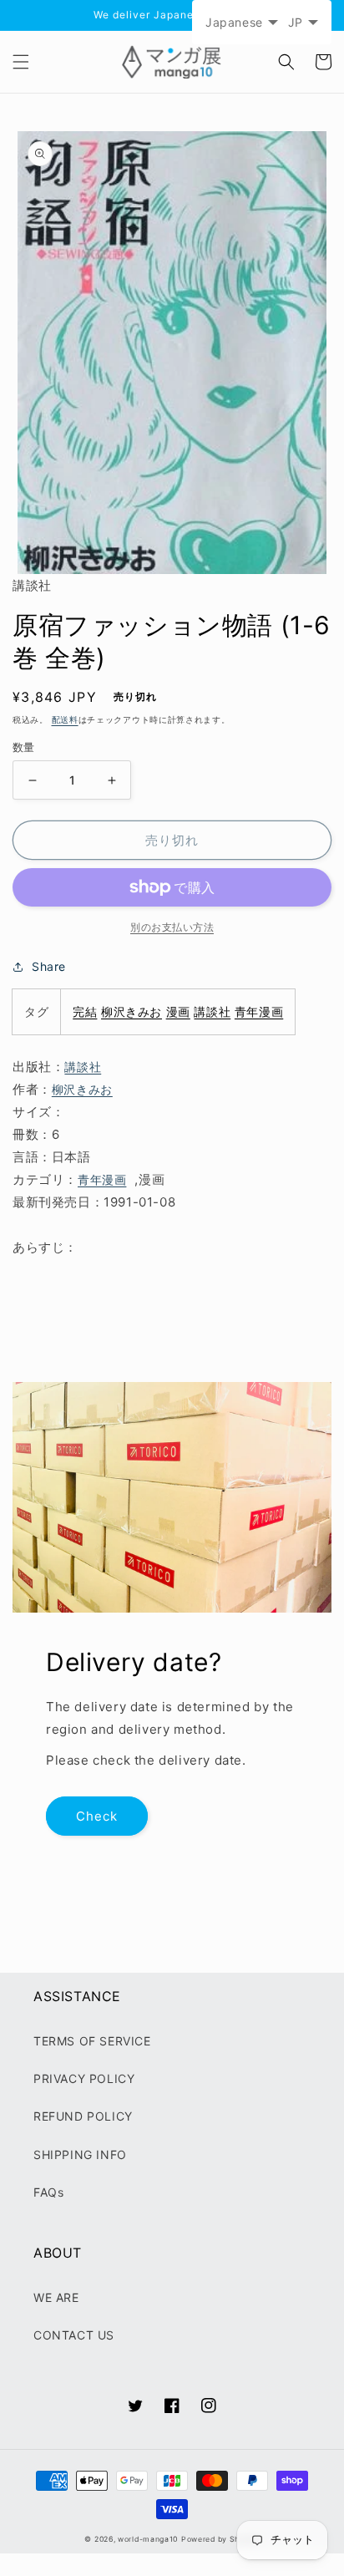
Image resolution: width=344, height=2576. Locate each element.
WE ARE (56, 2297)
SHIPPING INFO (80, 2154)
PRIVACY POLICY (84, 2078)
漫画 (178, 1011)
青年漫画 (259, 1011)
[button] (21, 62)
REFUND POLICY (83, 2116)
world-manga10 (148, 2539)
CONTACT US (74, 2335)
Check (97, 1816)
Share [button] (49, 966)
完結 (85, 1011)
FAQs (48, 2192)
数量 (24, 747)
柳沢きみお (132, 1011)
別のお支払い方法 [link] (172, 927)
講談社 (212, 1011)
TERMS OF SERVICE (92, 2041)
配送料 (65, 719)
